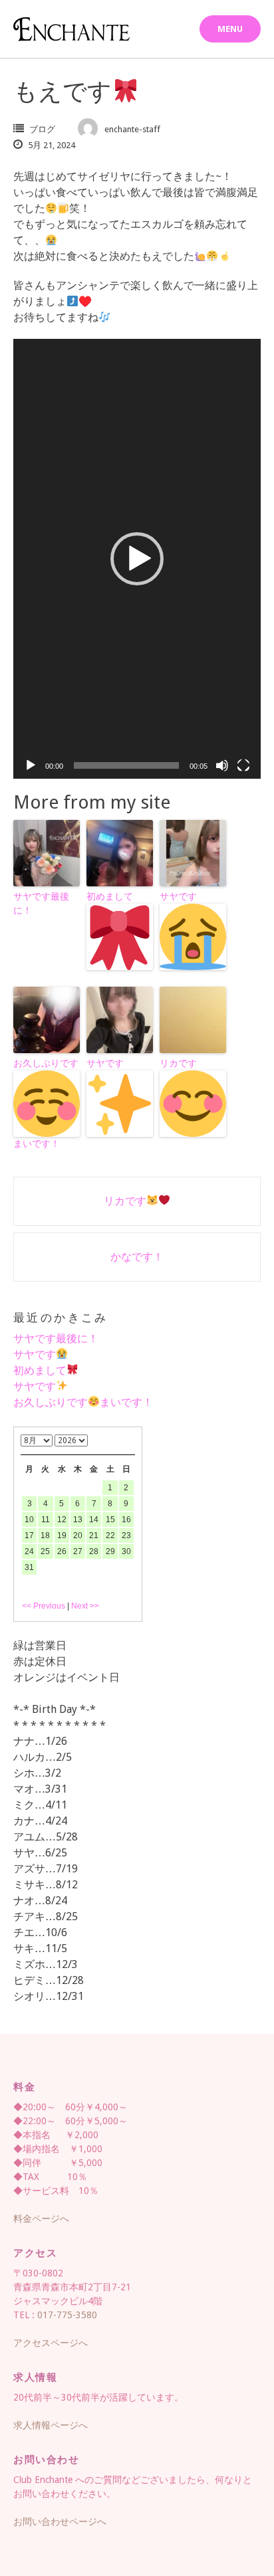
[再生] (31, 765)
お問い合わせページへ (60, 2522)
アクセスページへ (51, 2343)
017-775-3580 (67, 2315)
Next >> (85, 1606)
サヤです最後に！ (41, 903)
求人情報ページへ (51, 2425)
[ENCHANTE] (71, 29)
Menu (230, 29)
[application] (137, 558)
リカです (178, 1063)
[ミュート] (222, 765)
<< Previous (44, 1606)
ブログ (42, 129)
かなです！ (137, 1257)
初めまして (110, 896)
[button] (137, 559)
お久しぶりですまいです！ (46, 1103)
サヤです (178, 896)
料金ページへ (41, 2219)
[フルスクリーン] (243, 765)
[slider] (126, 765)
